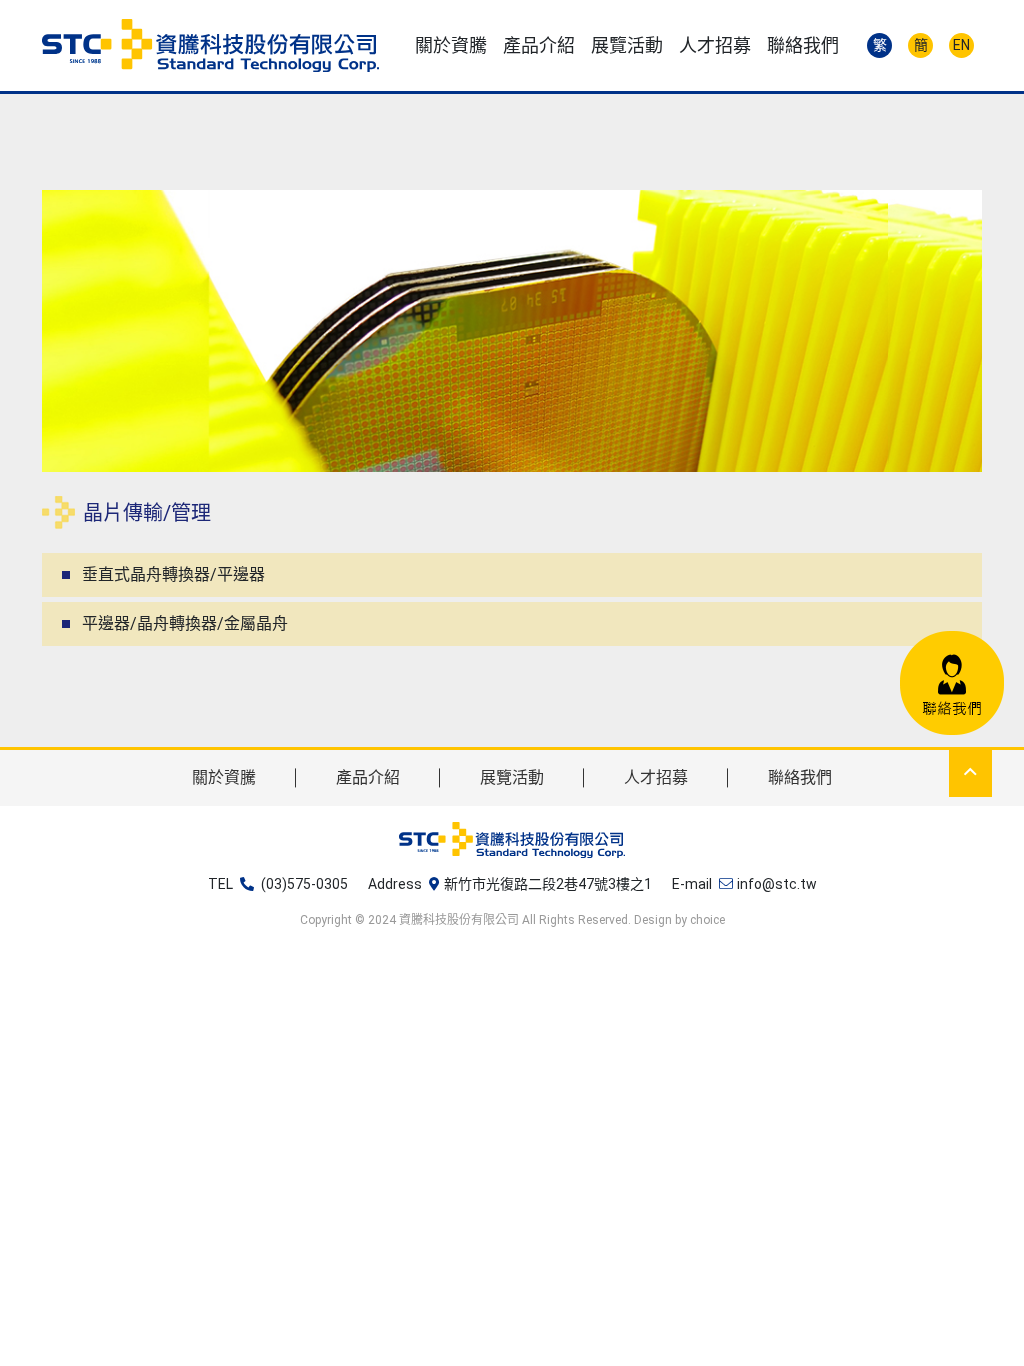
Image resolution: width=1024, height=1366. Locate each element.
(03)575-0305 (304, 884)
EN (961, 45)
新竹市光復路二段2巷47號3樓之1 (548, 884)
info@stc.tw (777, 884)
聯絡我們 (800, 777)
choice (707, 920)
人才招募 (656, 777)
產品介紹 (368, 777)
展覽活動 (512, 777)
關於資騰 (224, 777)
